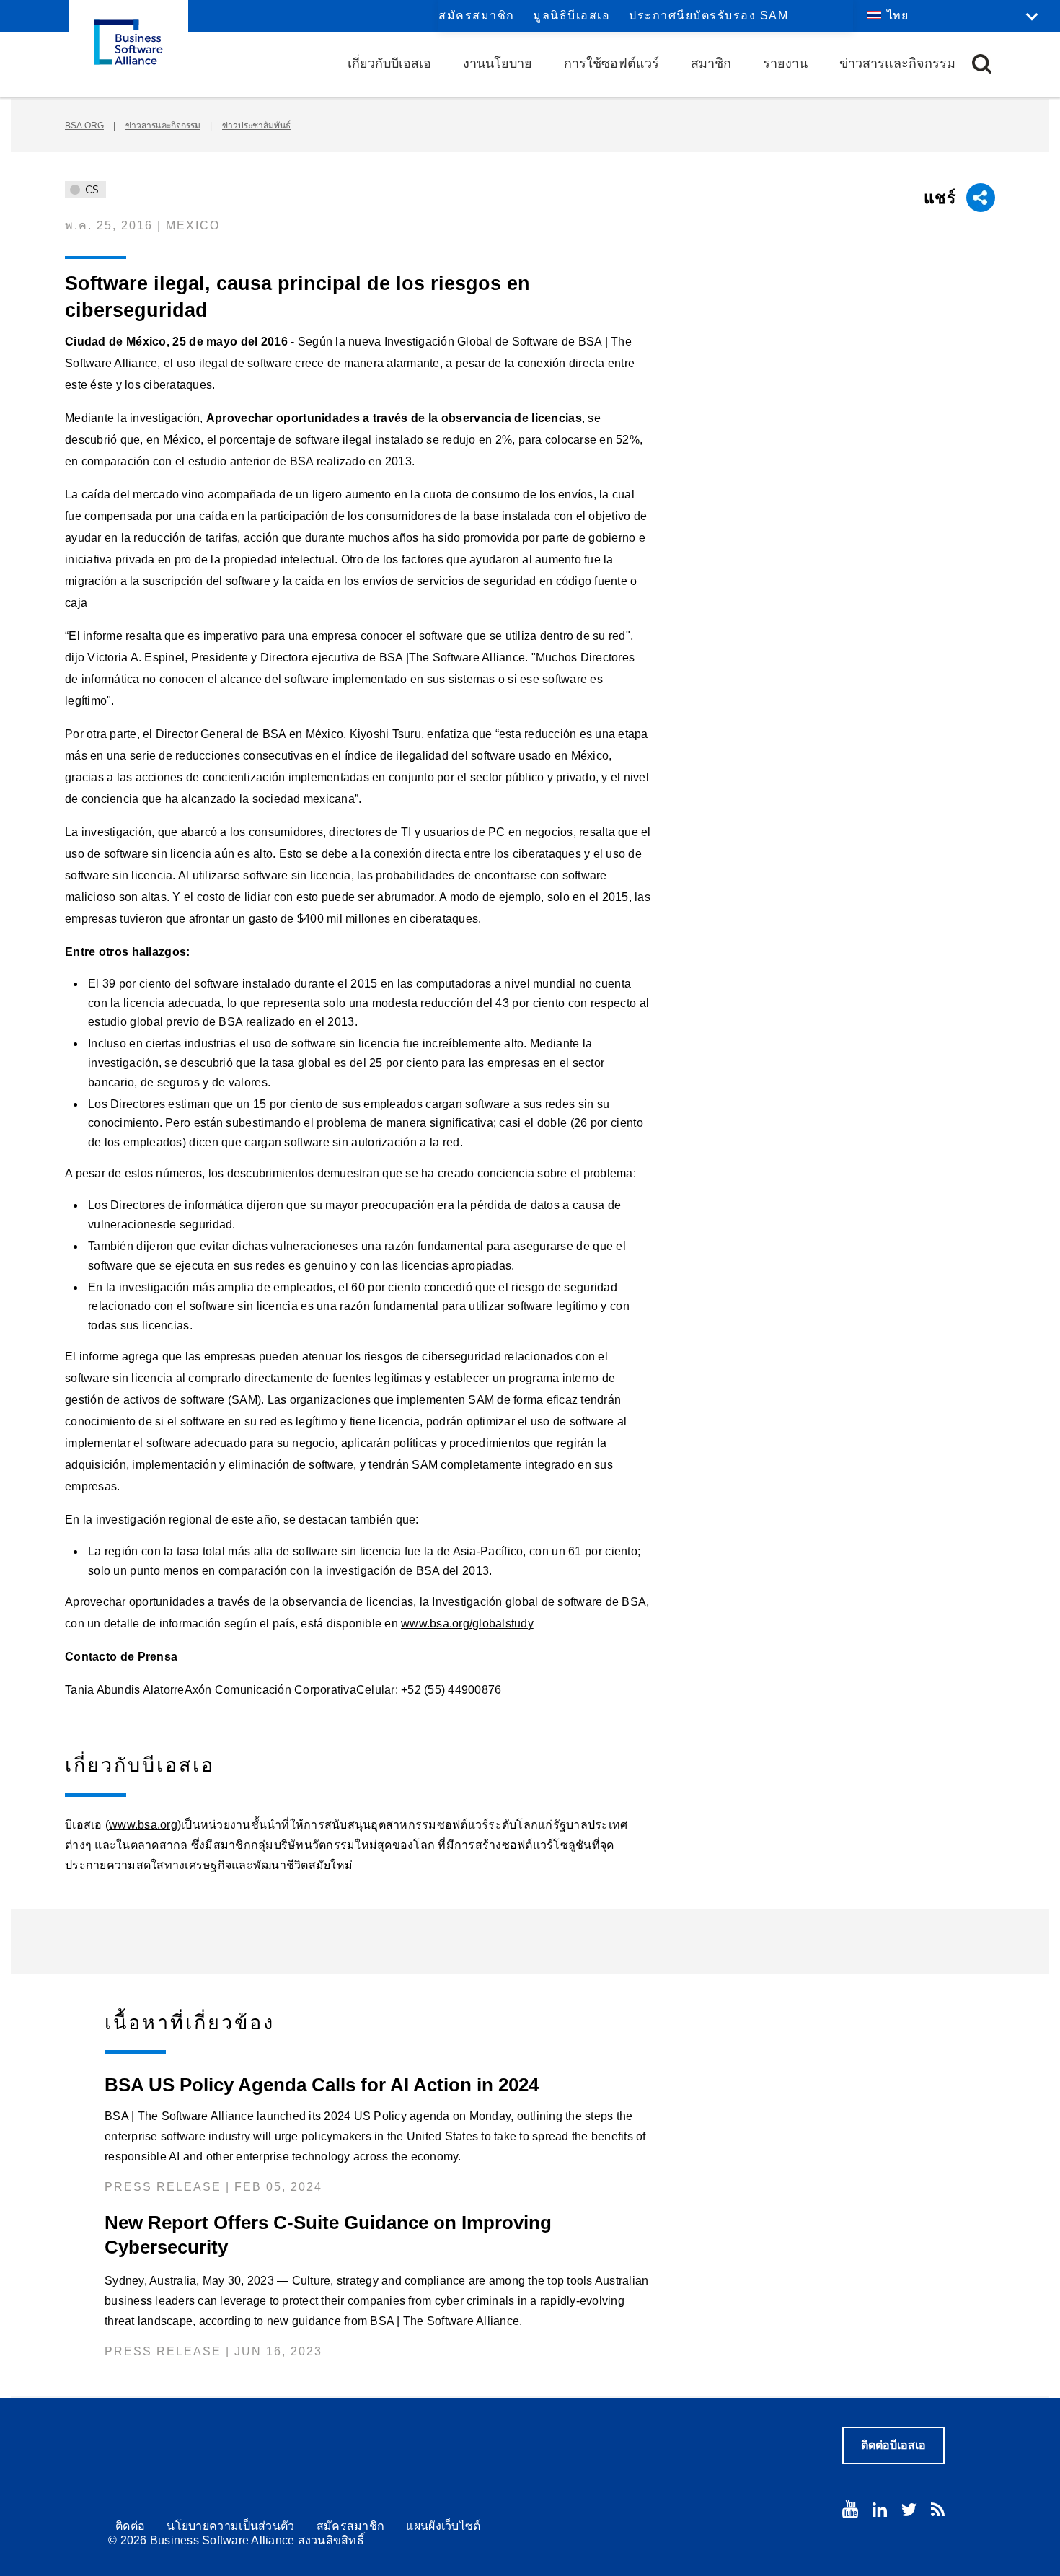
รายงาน (785, 63)
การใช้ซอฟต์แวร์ (611, 63)
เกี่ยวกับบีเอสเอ (389, 63)
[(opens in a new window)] (850, 2509)
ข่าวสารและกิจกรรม (897, 63)
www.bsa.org (143, 1825)
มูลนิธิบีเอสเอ (571, 16)
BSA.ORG (84, 126)
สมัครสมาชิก (477, 16)
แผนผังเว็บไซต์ (443, 2526)
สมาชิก (711, 63)
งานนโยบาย (498, 63)
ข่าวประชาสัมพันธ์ (256, 126)
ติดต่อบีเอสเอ (893, 2445)
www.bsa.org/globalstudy (467, 1623)
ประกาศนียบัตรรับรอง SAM (708, 16)
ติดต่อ (130, 2526)
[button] (982, 64)
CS (90, 190)
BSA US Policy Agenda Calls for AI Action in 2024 (322, 2085)
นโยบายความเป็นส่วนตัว (230, 2526)
